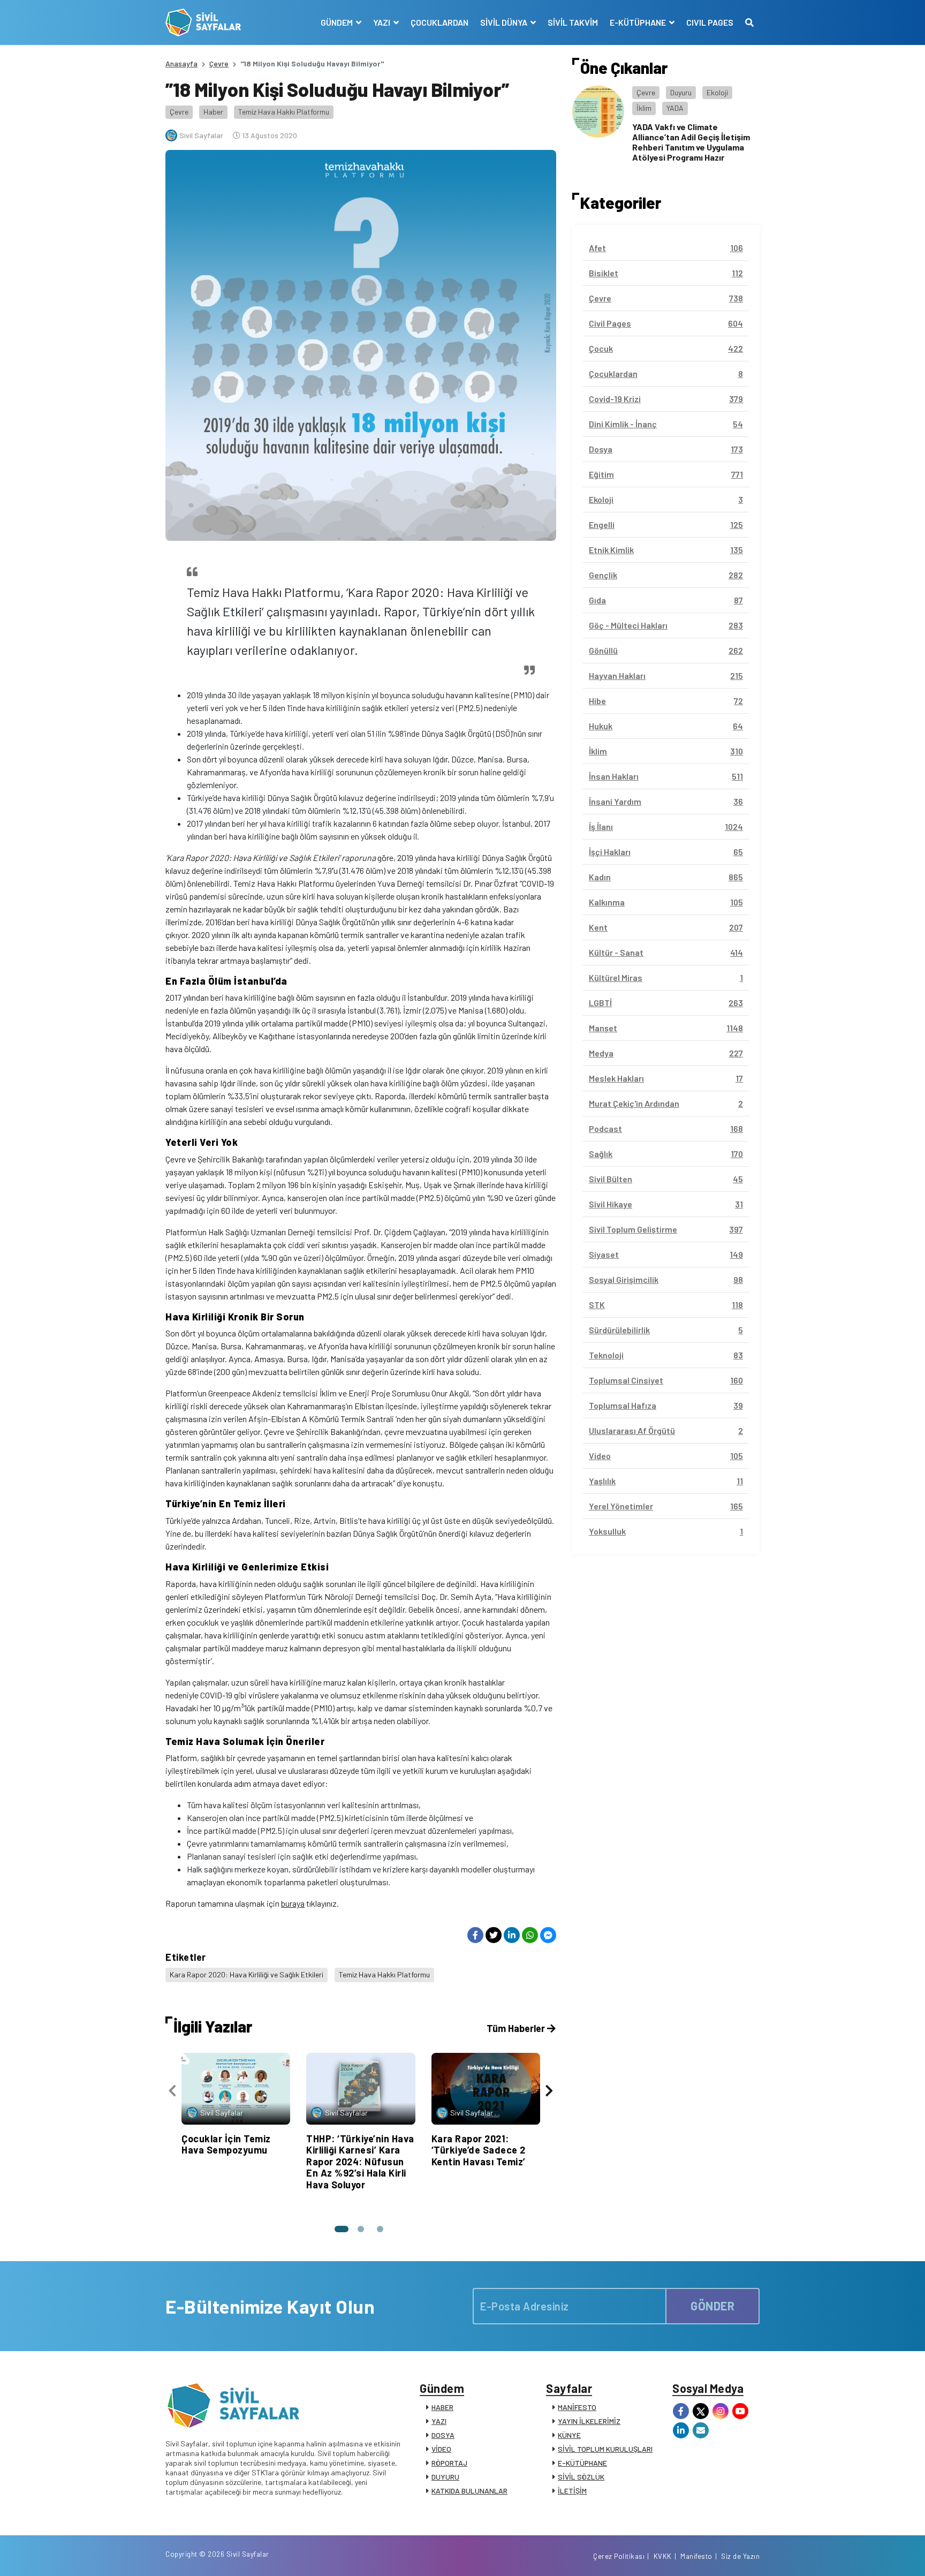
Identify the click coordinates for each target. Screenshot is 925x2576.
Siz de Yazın (740, 2556)
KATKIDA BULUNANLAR (469, 2491)
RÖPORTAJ (449, 2463)
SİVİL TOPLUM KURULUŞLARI (605, 2449)
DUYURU (445, 2477)
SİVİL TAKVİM (573, 22)
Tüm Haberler (517, 2028)
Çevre (219, 63)
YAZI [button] (382, 22)
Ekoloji (717, 92)
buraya (293, 1903)
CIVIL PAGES (710, 22)
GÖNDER (712, 2306)
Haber (213, 112)
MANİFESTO (577, 2407)
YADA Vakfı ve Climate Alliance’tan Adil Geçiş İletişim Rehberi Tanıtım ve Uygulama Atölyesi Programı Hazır (691, 142)
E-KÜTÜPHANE (582, 2463)
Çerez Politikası (619, 2556)
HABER (442, 2407)
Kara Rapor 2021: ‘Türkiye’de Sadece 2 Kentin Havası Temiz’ (479, 2150)
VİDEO (441, 2449)
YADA (675, 108)
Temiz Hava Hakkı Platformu (284, 112)
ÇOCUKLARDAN (439, 22)
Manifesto (696, 2556)
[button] (342, 2229)
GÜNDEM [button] (338, 22)
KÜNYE (569, 2435)
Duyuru (681, 92)
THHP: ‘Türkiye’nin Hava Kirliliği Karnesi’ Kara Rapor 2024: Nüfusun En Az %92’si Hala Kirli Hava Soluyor (360, 2162)
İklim (644, 108)
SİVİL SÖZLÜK (581, 2477)
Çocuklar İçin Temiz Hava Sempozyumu (226, 2144)
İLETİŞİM (572, 2491)
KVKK (663, 2556)
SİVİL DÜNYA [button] (505, 22)
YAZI (439, 2421)
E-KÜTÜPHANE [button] (639, 22)
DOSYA (443, 2435)
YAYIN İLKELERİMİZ (589, 2421)
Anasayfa (181, 63)
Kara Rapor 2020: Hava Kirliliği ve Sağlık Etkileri (247, 1974)
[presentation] (172, 2091)
